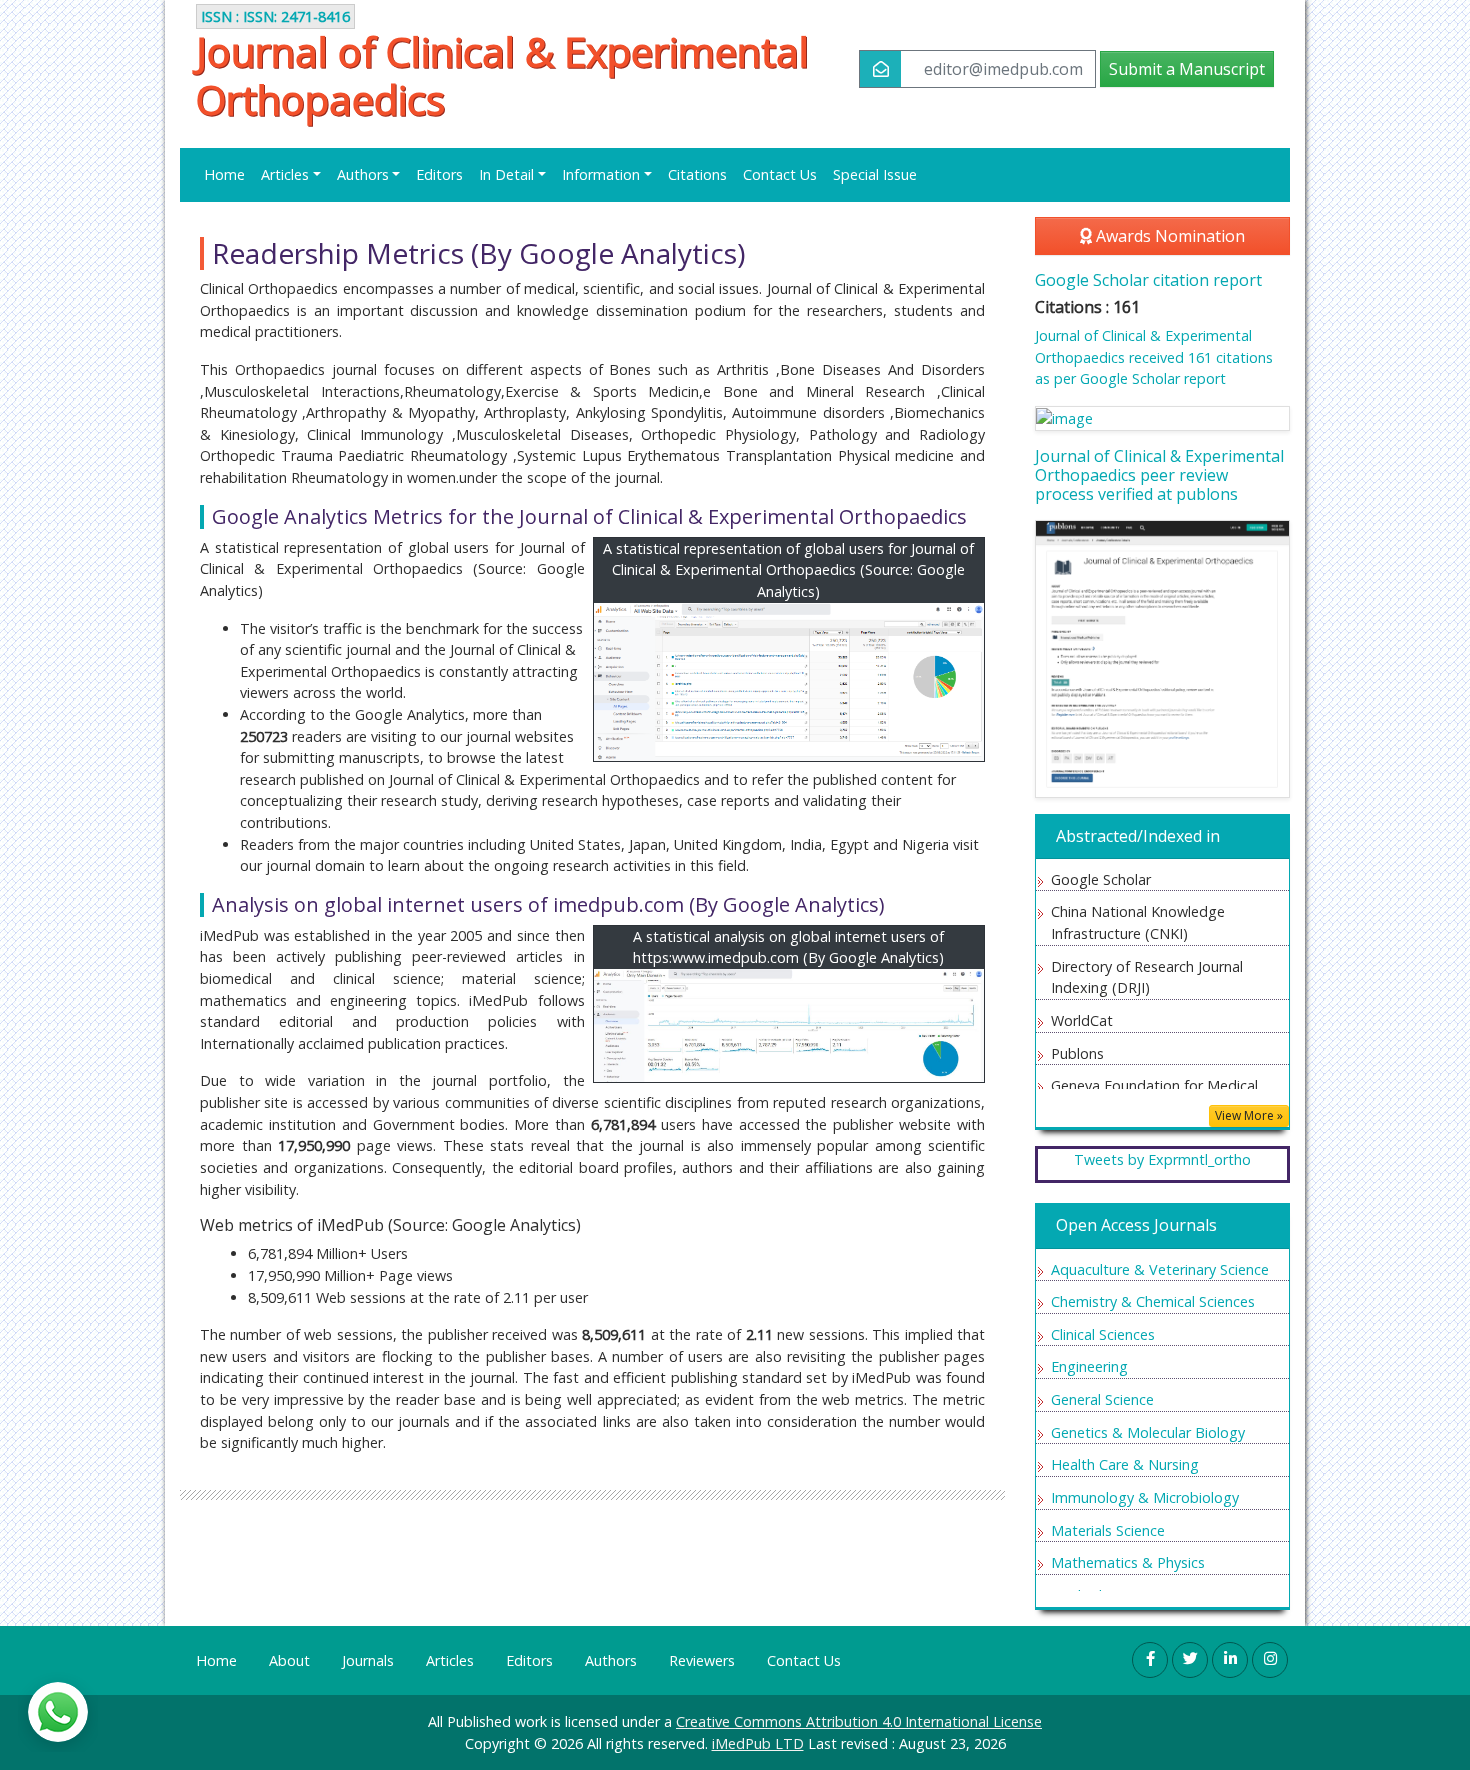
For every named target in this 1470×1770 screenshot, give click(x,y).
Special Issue (875, 174)
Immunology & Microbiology (1145, 1497)
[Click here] (1162, 418)
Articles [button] (285, 174)
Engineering (1089, 1366)
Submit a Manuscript (1187, 69)
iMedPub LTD (758, 1743)
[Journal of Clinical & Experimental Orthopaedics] (789, 682)
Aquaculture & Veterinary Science (1160, 1269)
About (289, 1660)
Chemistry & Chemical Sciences (1153, 1301)
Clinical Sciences (1103, 1334)
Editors (439, 174)
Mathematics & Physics (1128, 1562)
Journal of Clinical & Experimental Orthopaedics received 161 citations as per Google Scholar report (1154, 357)
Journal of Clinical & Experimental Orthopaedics (502, 76)
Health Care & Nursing (1125, 1464)
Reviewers (702, 1660)
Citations (697, 174)
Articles (450, 1660)
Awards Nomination (1168, 236)
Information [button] (601, 174)
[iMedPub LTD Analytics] (789, 1025)
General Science (1102, 1399)
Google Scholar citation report (1148, 280)
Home (224, 174)
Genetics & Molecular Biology (1148, 1432)
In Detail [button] (506, 174)
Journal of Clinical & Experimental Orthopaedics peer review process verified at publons (1159, 475)
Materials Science (1108, 1530)
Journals (368, 1660)
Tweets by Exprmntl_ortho (1162, 1159)
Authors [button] (363, 174)
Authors (611, 1660)
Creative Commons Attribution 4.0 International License (859, 1721)
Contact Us (780, 174)
